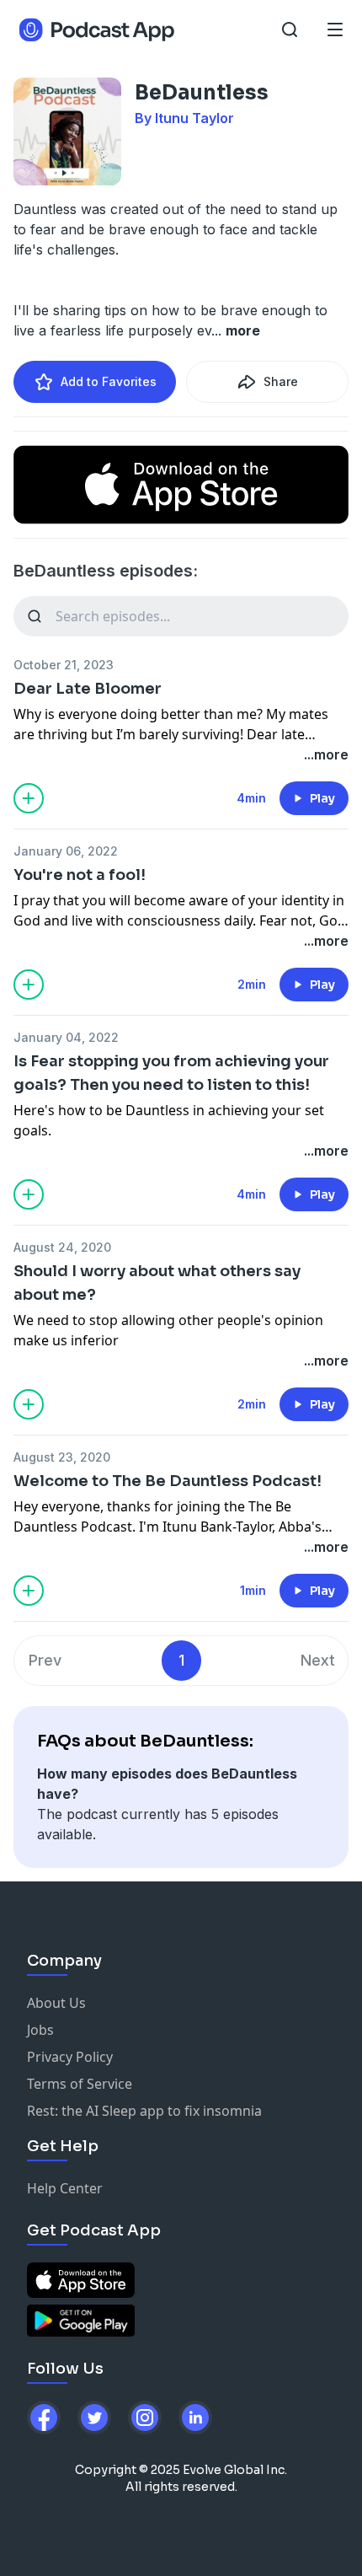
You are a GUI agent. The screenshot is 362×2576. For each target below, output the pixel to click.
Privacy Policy (70, 2057)
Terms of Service (80, 2084)
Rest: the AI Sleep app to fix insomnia (144, 2111)
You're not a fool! (80, 875)
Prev (45, 1660)
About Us (56, 2003)
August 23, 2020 (62, 1457)
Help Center (65, 2188)
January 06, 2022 (66, 851)
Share (281, 381)
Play (322, 798)
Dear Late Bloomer (88, 689)
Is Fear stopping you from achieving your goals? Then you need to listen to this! (171, 1073)
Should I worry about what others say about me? (157, 1283)
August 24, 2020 (62, 1247)
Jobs (40, 2030)
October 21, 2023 (64, 665)
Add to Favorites (109, 381)
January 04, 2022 (66, 1037)
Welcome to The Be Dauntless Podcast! (168, 1481)
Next (318, 1660)
